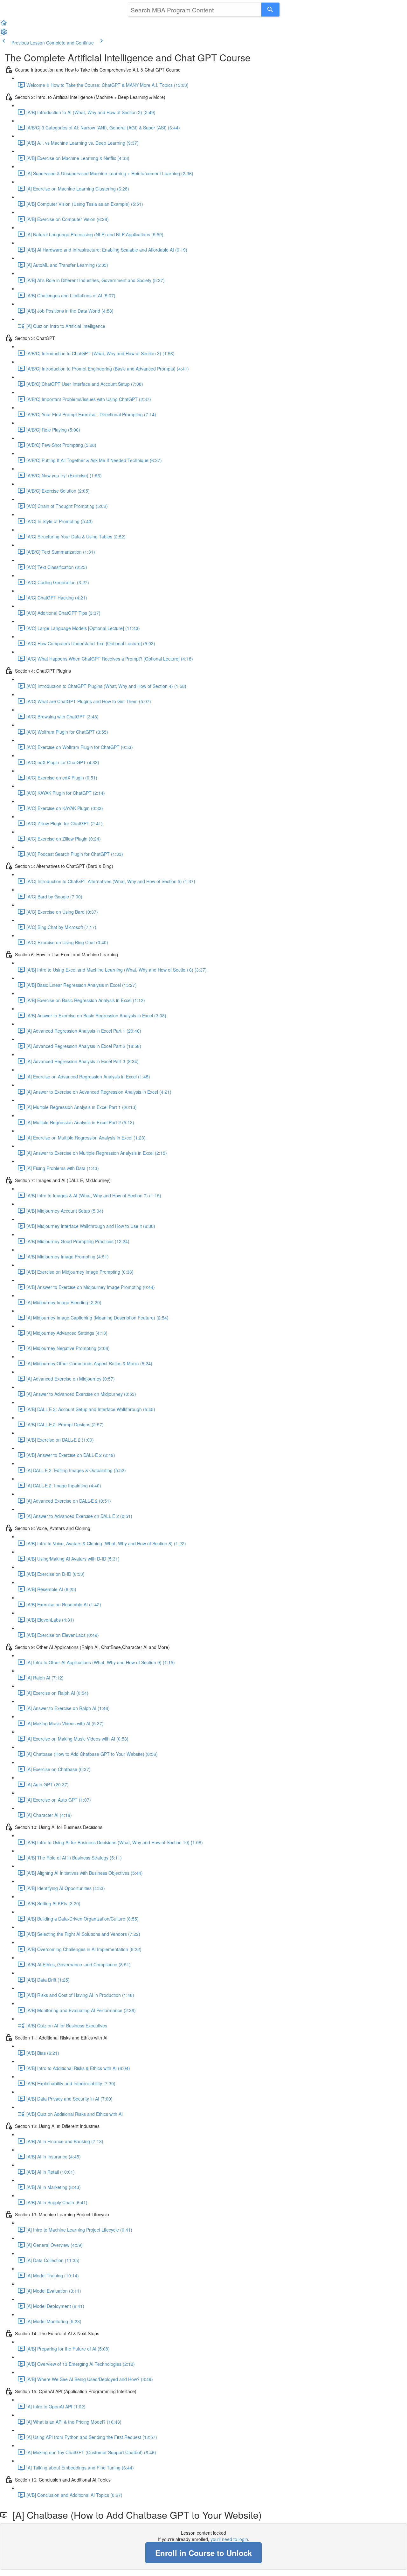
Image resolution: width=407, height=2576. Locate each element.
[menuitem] (4, 34)
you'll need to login (229, 2539)
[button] (4, 25)
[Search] (270, 10)
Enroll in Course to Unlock (203, 2553)
